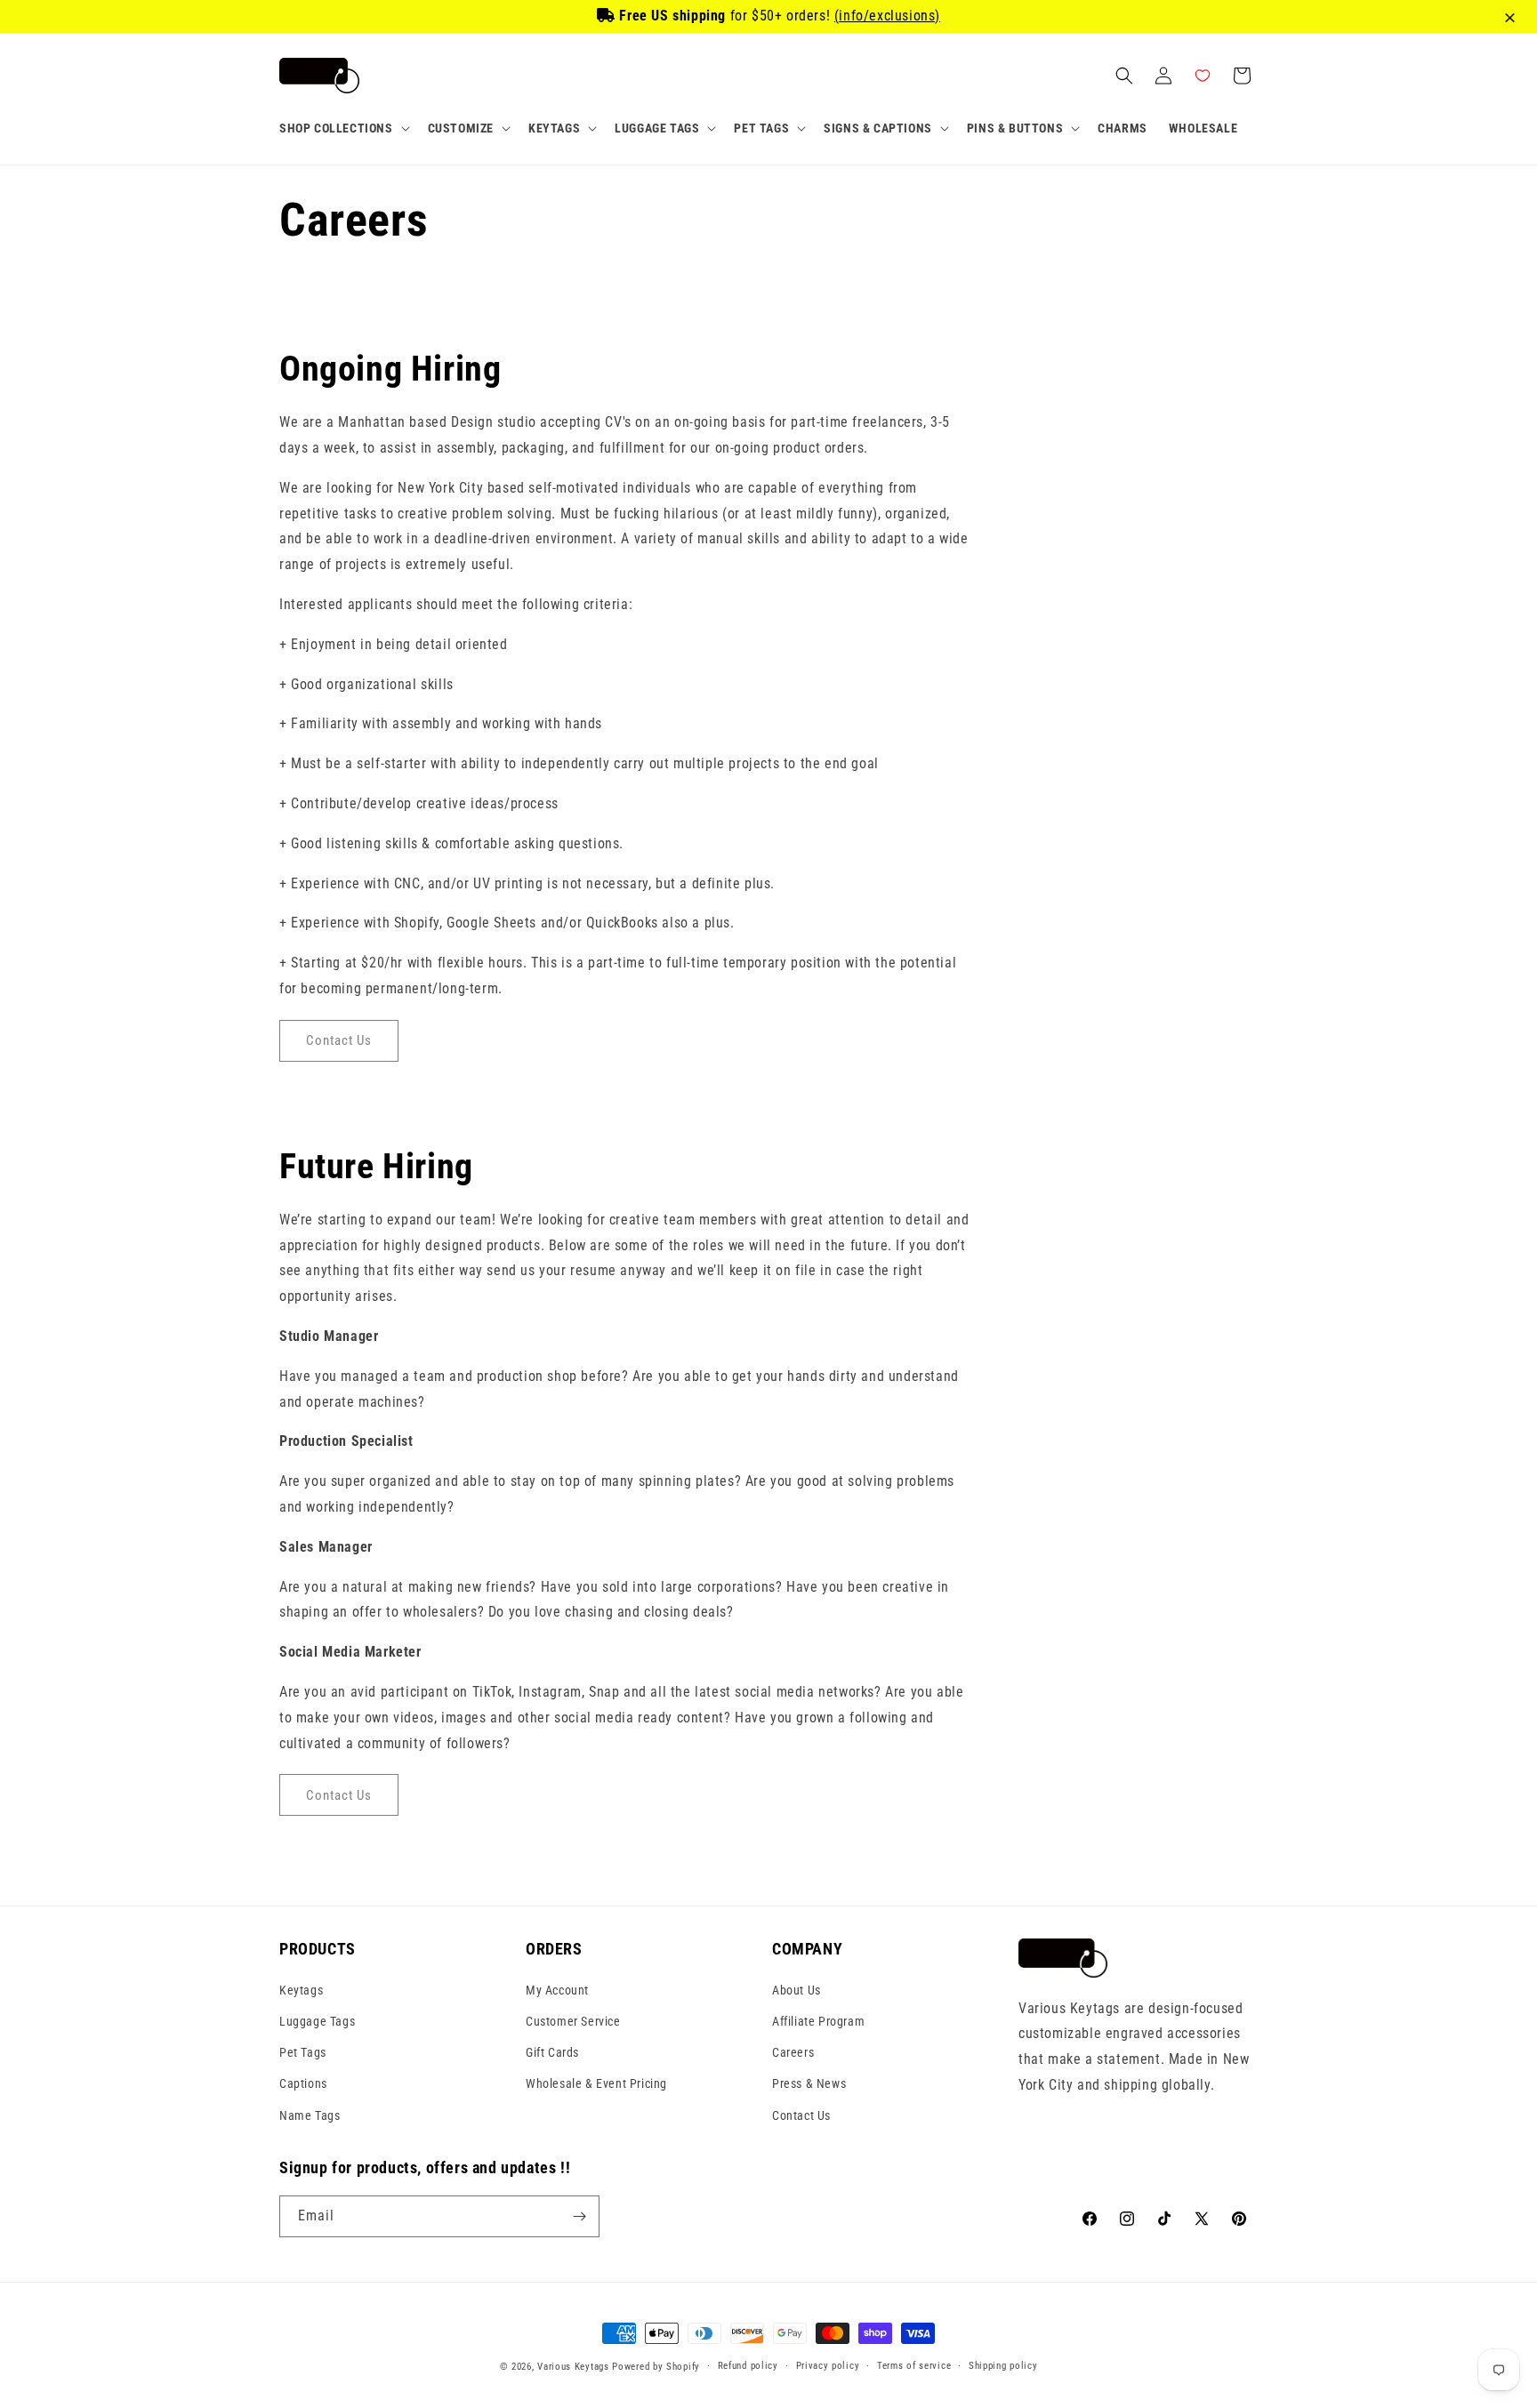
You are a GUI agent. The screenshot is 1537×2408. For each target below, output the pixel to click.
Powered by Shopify (656, 2367)
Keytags (301, 1989)
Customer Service (573, 2020)
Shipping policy (1003, 2366)
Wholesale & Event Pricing (596, 2083)
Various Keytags (573, 2367)
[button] (343, 128)
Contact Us (801, 2115)
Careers (793, 2051)
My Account (557, 1989)
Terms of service (914, 2366)
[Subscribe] (579, 2216)
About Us (797, 1989)
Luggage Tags (317, 2020)
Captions (303, 2083)
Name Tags (310, 2115)
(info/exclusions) (887, 16)
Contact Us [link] (339, 1040)
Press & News (809, 2083)
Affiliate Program (818, 2020)
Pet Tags (303, 2051)
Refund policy (748, 2366)
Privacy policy (828, 2366)
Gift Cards (552, 2051)
